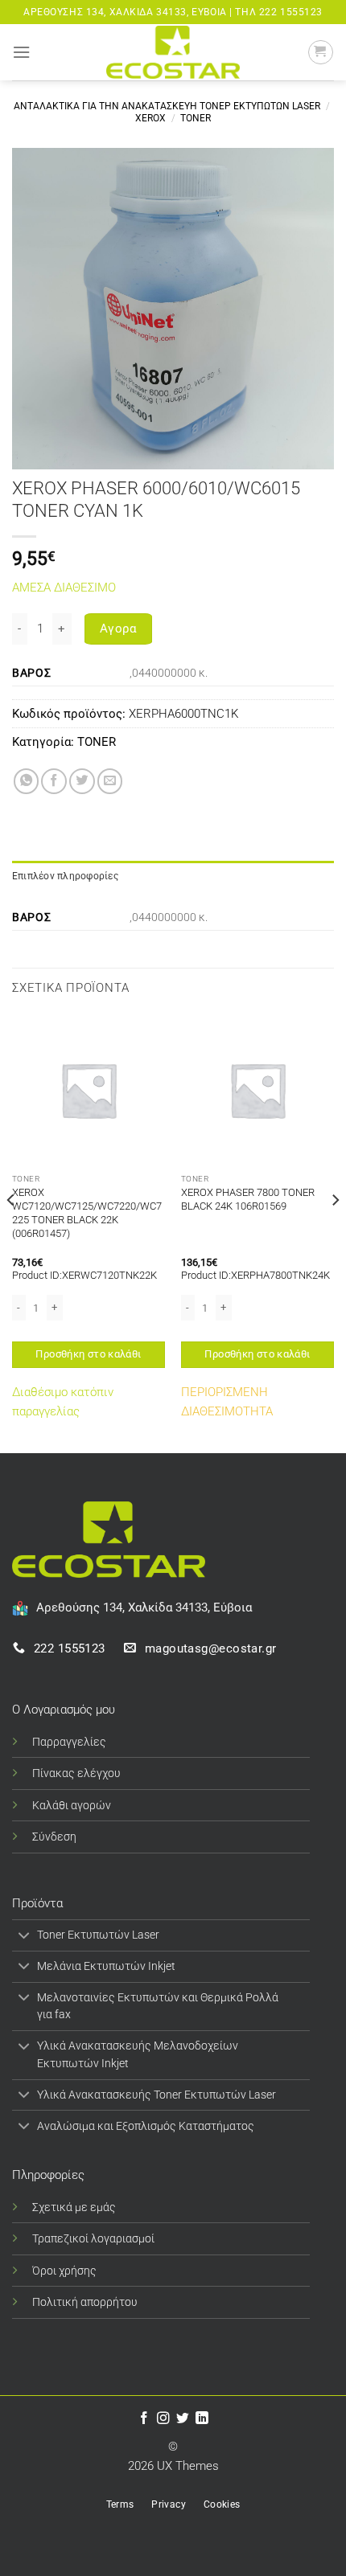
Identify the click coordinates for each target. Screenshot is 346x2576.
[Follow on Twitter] (183, 2419)
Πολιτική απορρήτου (85, 2302)
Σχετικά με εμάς (74, 2207)
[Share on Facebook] (54, 781)
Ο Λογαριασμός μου (64, 1710)
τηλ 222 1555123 (279, 12)
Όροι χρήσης (64, 2271)
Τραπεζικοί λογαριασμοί (93, 2238)
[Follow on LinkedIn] (202, 2419)
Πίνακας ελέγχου (76, 1773)
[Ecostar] (173, 52)
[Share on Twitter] (82, 781)
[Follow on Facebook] (144, 2419)
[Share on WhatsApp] (27, 781)
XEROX (150, 118)
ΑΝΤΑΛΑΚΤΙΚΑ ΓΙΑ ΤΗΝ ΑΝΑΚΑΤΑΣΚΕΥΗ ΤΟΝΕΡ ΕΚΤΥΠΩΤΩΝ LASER (167, 106)
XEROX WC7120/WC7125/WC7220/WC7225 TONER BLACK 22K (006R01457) (87, 1213)
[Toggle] (24, 1937)
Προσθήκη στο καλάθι (88, 1354)
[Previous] (11, 1232)
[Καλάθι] (321, 53)
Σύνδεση (54, 1837)
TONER (196, 118)
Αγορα (118, 629)
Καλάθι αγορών (72, 1805)
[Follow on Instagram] (163, 2419)
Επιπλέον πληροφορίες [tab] (65, 876)
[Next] (335, 1232)
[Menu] (21, 52)
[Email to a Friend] (110, 781)
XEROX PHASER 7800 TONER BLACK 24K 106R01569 (248, 1199)
